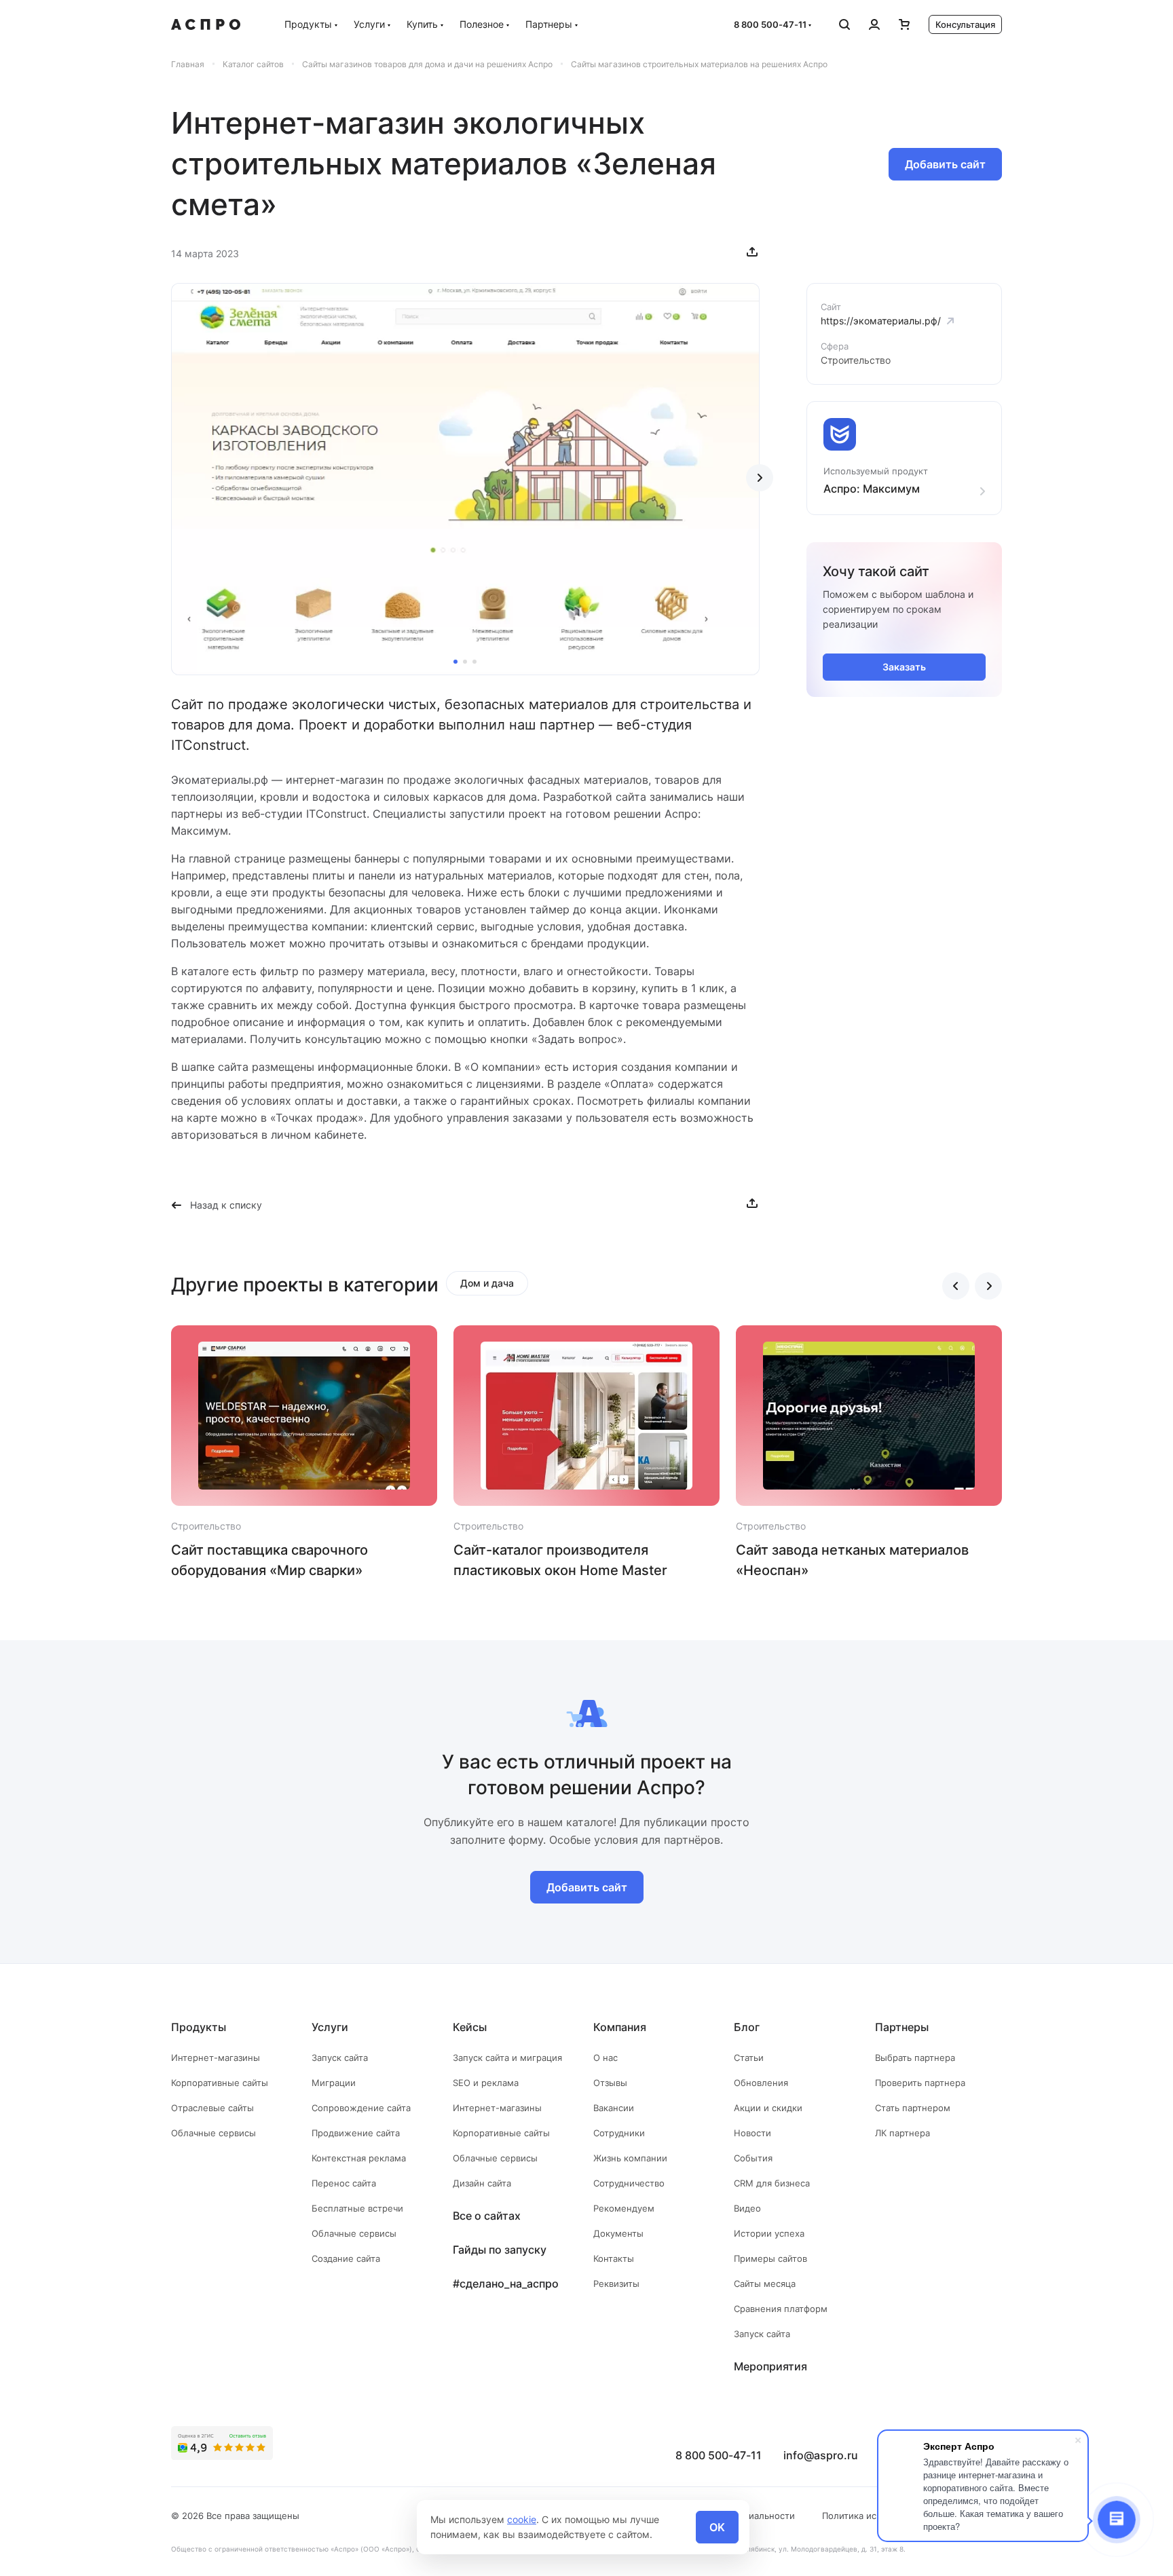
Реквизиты (616, 2284)
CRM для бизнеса (772, 2183)
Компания (620, 2027)
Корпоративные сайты (220, 2083)
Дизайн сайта (482, 2183)
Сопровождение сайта (361, 2108)
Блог (747, 2027)
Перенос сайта (344, 2183)
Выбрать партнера (915, 2058)
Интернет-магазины (216, 2058)
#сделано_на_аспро (506, 2284)
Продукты (308, 24)
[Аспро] (206, 24)
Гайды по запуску (500, 2250)
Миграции (334, 2083)
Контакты (614, 2258)
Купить (422, 24)
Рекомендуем (624, 2208)
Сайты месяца (765, 2284)
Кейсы (470, 2027)
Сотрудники (619, 2133)
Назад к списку (226, 1205)
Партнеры (549, 24)
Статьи (749, 2058)
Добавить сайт (945, 164)
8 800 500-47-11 (770, 24)
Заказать (904, 667)
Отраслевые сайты (212, 2108)
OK (717, 2527)
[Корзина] (904, 24)
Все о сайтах (487, 2216)
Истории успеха (769, 2233)
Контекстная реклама (359, 2158)
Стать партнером (913, 2108)
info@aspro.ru (821, 2455)
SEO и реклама (486, 2083)
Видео (747, 2208)
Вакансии (614, 2108)
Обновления (761, 2083)
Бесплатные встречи (357, 2208)
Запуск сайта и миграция (507, 2058)
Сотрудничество (629, 2183)
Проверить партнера (920, 2083)
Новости (752, 2133)
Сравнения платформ (781, 2309)
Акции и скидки (768, 2108)
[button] (455, 662)
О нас (606, 2058)
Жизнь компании (630, 2158)
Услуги (369, 24)
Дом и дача (487, 1283)
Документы (618, 2233)
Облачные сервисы (213, 2133)
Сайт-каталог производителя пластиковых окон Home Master (560, 1560)
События (753, 2158)
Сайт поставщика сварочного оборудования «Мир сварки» (269, 1560)
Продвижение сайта (356, 2133)
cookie (522, 2519)
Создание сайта (346, 2258)
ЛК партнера (902, 2133)
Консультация (965, 24)
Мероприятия (770, 2366)
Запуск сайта (340, 2058)
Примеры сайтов (770, 2258)
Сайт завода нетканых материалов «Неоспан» (852, 1560)
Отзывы (610, 2083)
